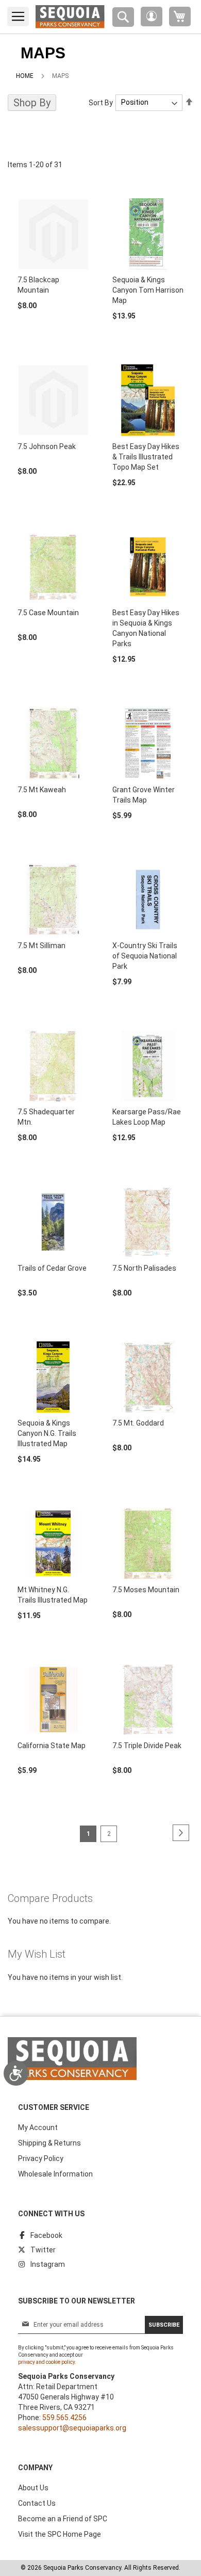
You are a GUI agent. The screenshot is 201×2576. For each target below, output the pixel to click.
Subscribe (164, 2325)
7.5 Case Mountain (48, 613)
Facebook (46, 2235)
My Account (38, 2127)
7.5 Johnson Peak (47, 446)
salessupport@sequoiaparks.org (72, 2428)
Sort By (101, 102)
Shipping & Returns (49, 2143)
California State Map (52, 1746)
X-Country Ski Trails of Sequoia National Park (145, 956)
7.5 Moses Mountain (146, 1590)
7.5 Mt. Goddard (138, 1423)
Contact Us (37, 2503)
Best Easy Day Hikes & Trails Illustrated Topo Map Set (146, 457)
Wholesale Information (55, 2174)
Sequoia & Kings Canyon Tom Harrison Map (148, 290)
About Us (33, 2488)
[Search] (123, 17)
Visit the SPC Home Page (60, 2534)
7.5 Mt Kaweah (42, 790)
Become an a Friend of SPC (63, 2519)
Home (25, 76)
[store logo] (70, 17)
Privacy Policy (41, 2158)
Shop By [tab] (32, 103)
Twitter (43, 2250)
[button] (152, 17)
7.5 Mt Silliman (41, 946)
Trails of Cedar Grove (52, 1268)
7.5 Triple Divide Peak (147, 1746)
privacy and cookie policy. (47, 2362)
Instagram (48, 2264)
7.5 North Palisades (144, 1268)
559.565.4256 (64, 2418)
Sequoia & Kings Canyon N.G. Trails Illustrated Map (47, 1433)
